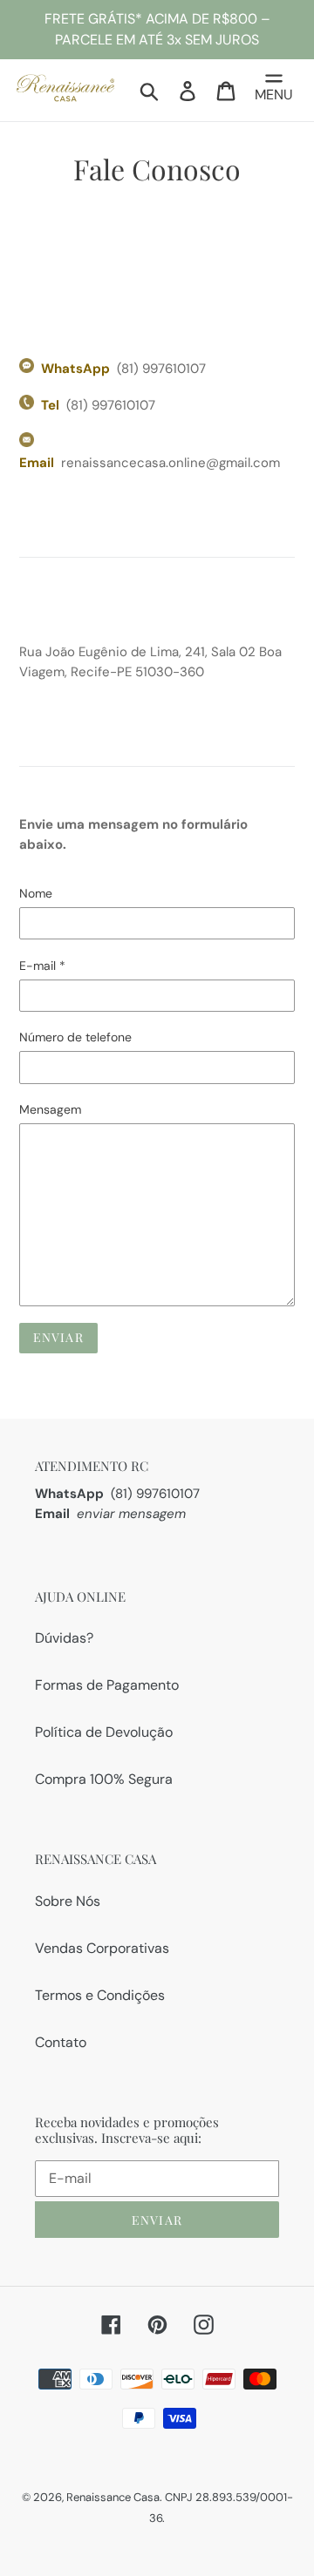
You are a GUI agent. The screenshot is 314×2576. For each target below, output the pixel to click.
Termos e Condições (100, 1995)
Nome (36, 893)
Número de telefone (75, 1037)
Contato (61, 2042)
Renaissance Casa (113, 2497)
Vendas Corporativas (102, 1948)
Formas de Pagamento (107, 1685)
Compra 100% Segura (104, 1779)
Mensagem (50, 1109)
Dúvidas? (64, 1638)
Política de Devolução (104, 1732)
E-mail (42, 966)
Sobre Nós (68, 1901)
